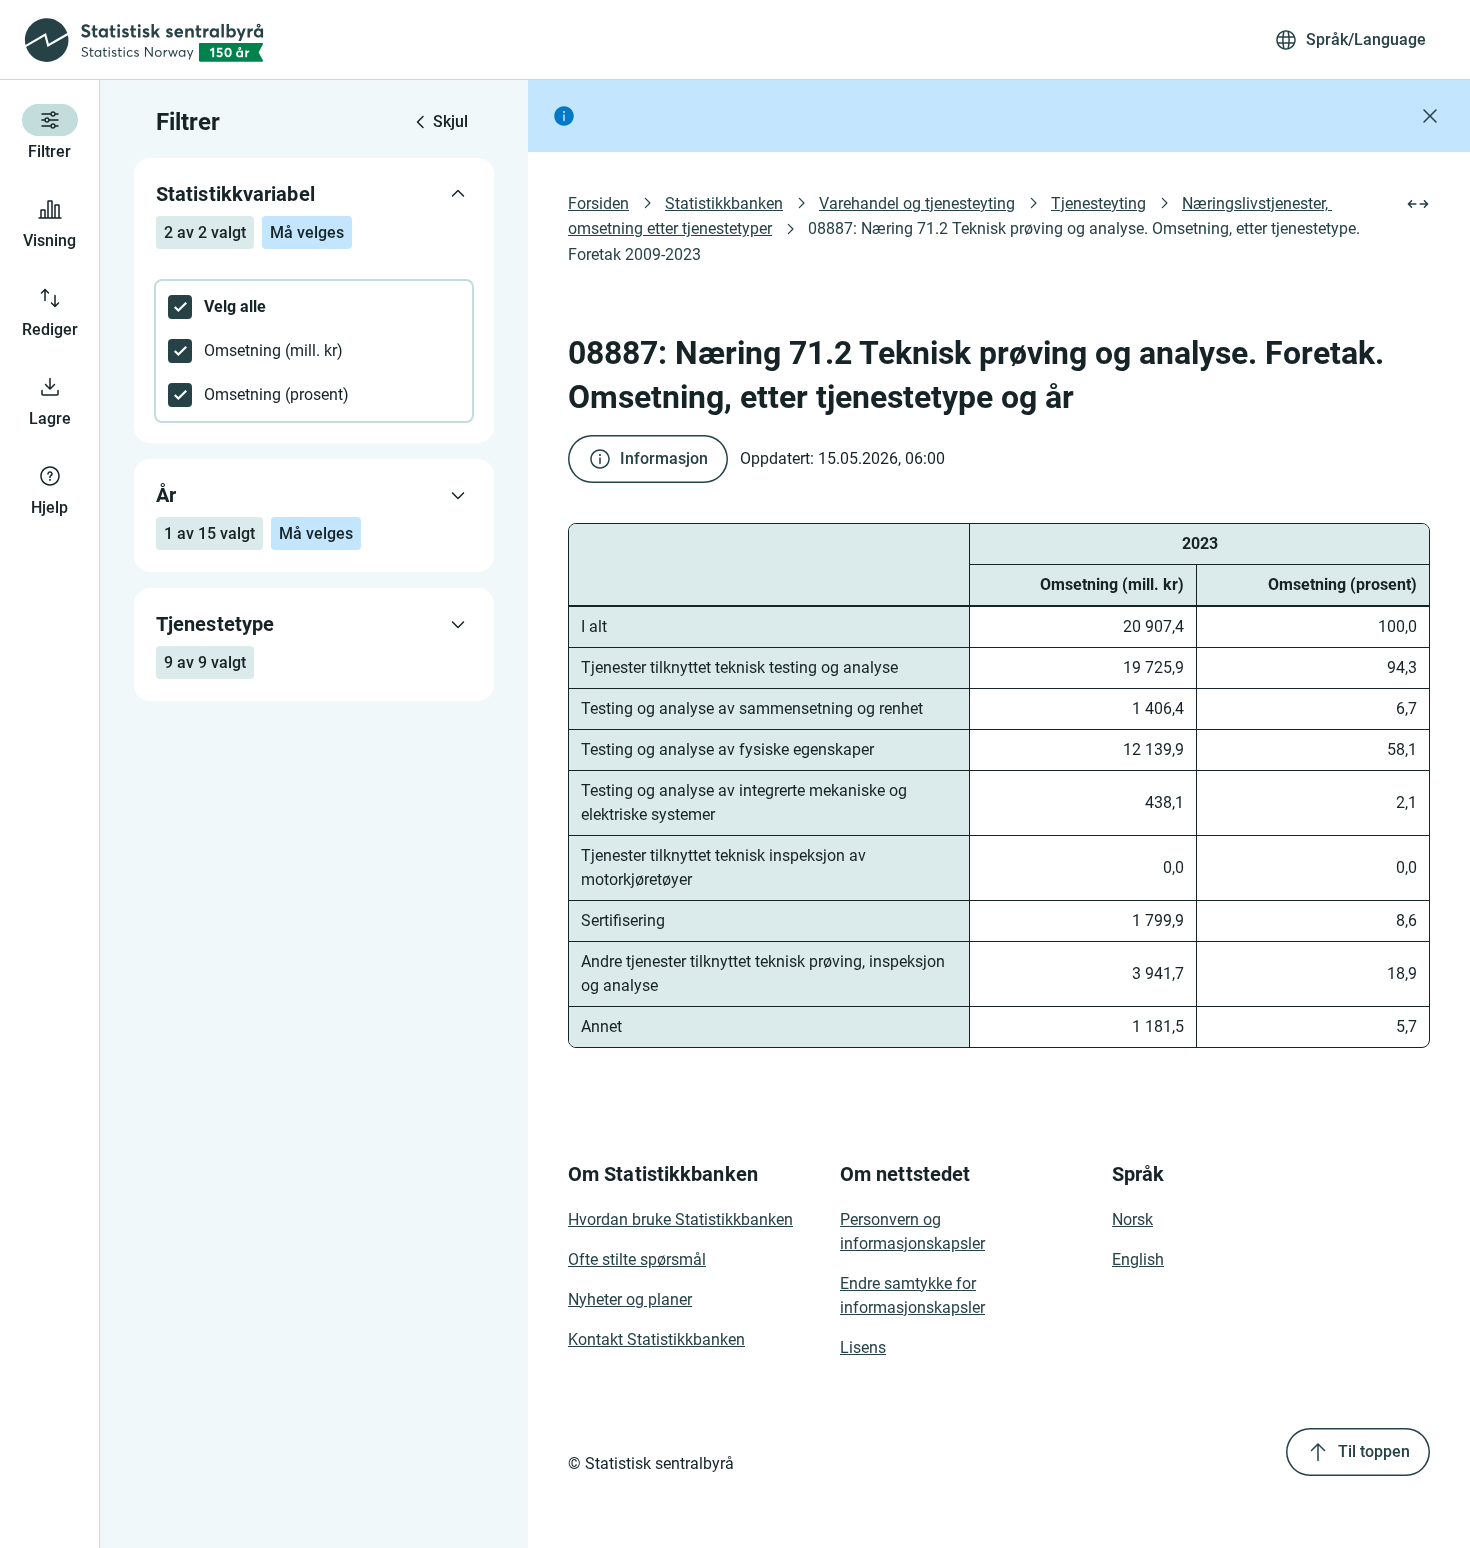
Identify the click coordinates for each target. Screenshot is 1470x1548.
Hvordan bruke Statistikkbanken (680, 1219)
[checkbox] (314, 307)
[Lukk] (1430, 116)
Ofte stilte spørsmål (637, 1259)
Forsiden (598, 203)
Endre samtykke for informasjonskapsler (912, 1295)
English (1138, 1259)
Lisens (863, 1347)
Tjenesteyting (1098, 203)
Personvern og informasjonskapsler (912, 1231)
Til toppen (1374, 1451)
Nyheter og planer (630, 1299)
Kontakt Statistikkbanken (656, 1339)
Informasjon (664, 458)
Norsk (1132, 1219)
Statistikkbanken (724, 203)
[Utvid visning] (1418, 204)
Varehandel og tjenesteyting (917, 203)
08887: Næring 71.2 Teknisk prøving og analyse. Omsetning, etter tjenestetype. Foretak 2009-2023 (966, 241)
